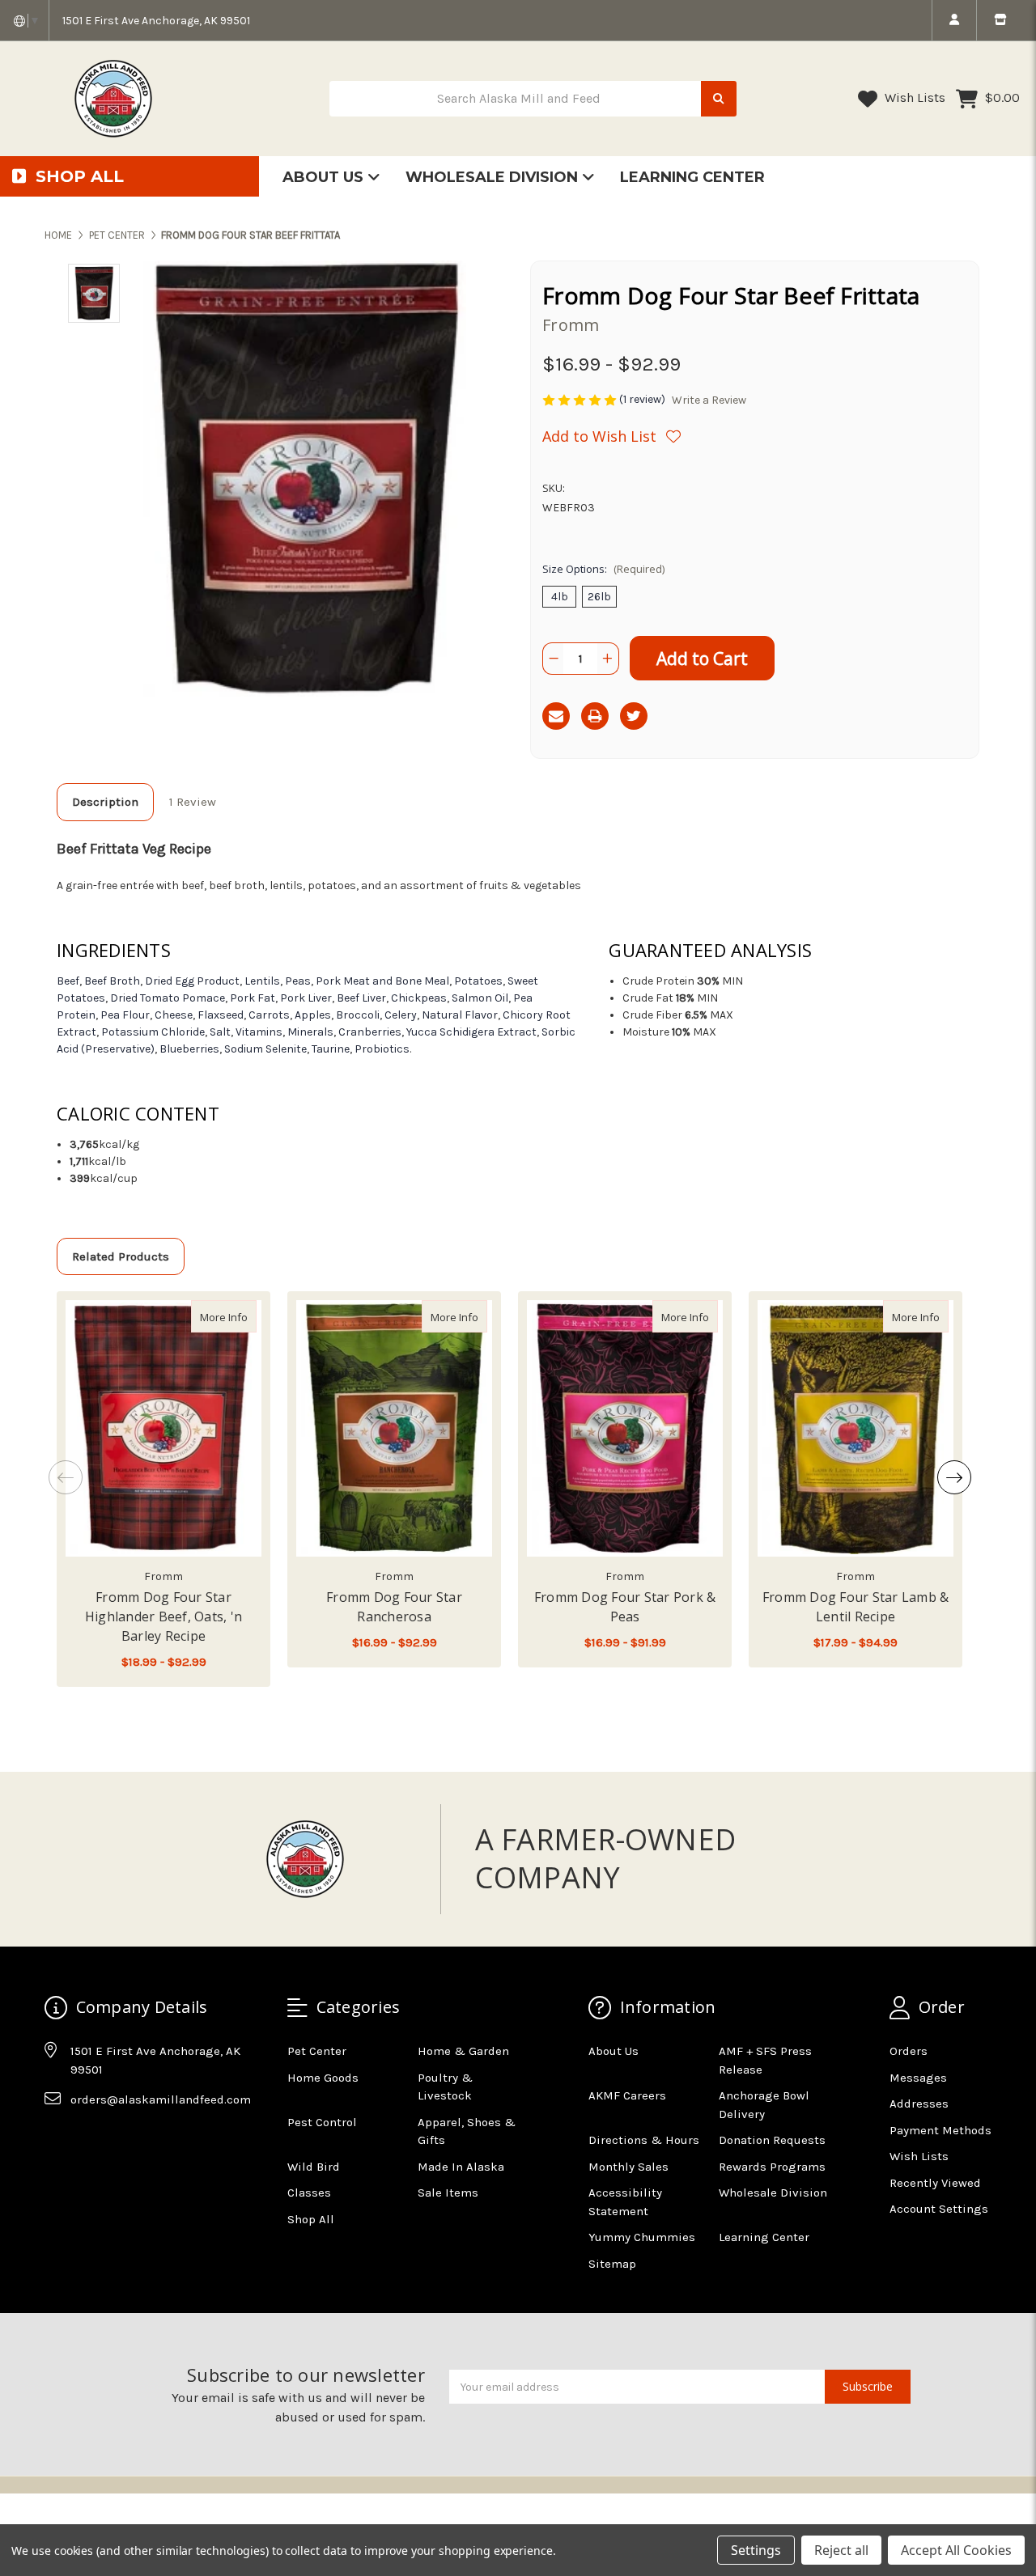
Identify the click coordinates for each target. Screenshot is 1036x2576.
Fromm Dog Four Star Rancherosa (394, 1607)
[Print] (595, 716)
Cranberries (370, 1032)
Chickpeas (419, 998)
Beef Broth (112, 981)
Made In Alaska (461, 2167)
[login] (954, 20)
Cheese (174, 1015)
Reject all (841, 2550)
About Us (325, 177)
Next (954, 1477)
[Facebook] (56, 2140)
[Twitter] (634, 716)
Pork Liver (306, 998)
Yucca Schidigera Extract (471, 1032)
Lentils (262, 981)
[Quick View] (240, 1316)
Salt (220, 1032)
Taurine (331, 1049)
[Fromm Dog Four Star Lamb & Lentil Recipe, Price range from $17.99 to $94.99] (856, 1428)
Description (105, 802)
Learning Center (692, 177)
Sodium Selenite (265, 1049)
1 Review (193, 802)
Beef (68, 981)
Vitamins (259, 1032)
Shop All (311, 2219)
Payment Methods (940, 2130)
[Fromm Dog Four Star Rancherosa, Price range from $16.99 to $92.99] (394, 1428)
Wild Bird (314, 2167)
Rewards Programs (772, 2167)
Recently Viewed (935, 2183)
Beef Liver (361, 998)
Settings (756, 2550)
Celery (401, 1015)
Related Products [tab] (121, 1256)
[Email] (556, 716)
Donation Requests (772, 2140)
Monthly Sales (628, 2167)
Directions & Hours (644, 2140)
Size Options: (603, 569)
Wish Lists (913, 97)
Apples (313, 1015)
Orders (909, 2051)
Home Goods (323, 2078)
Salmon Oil (480, 998)
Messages (918, 2078)
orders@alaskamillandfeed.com (161, 2099)
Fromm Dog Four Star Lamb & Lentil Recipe (856, 1607)
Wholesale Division (494, 177)
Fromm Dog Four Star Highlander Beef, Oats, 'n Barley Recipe (163, 1616)
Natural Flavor (460, 1015)
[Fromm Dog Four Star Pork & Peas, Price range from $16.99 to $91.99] (625, 1428)
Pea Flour (125, 1015)
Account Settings (939, 2209)
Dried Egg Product (192, 981)
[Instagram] (87, 2140)
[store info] (1000, 20)
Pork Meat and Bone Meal (382, 981)
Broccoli (358, 1015)
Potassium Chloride (153, 1032)
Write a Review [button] (709, 400)
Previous (66, 1477)
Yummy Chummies (642, 2237)
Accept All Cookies (956, 2550)
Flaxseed (221, 1015)
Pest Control (322, 2122)
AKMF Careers (627, 2095)
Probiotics (382, 1049)
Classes (309, 2193)
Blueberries (189, 1049)
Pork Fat (253, 998)
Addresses (919, 2104)
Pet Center (317, 2051)
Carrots (269, 1015)
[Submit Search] (719, 99)
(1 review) (643, 399)
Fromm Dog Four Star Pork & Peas (625, 1607)
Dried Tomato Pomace (168, 998)
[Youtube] (119, 2140)
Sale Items (448, 2193)
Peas (298, 981)
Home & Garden (463, 2051)
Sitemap (612, 2264)
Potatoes (478, 981)
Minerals (310, 1032)
